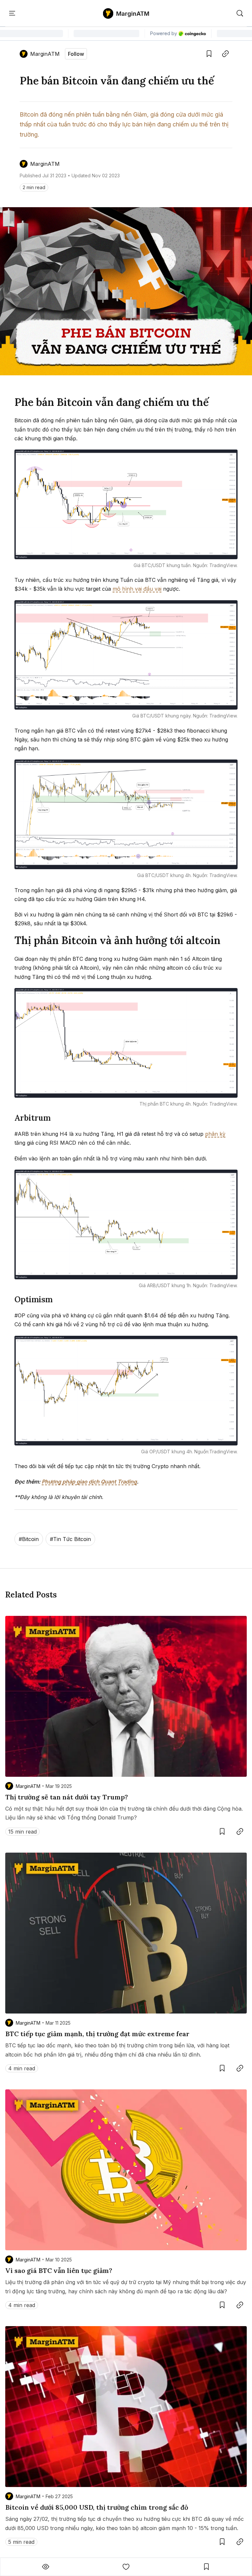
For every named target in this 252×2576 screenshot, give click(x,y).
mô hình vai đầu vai (137, 589)
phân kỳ (215, 1134)
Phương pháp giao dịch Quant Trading (89, 1482)
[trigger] (240, 13)
